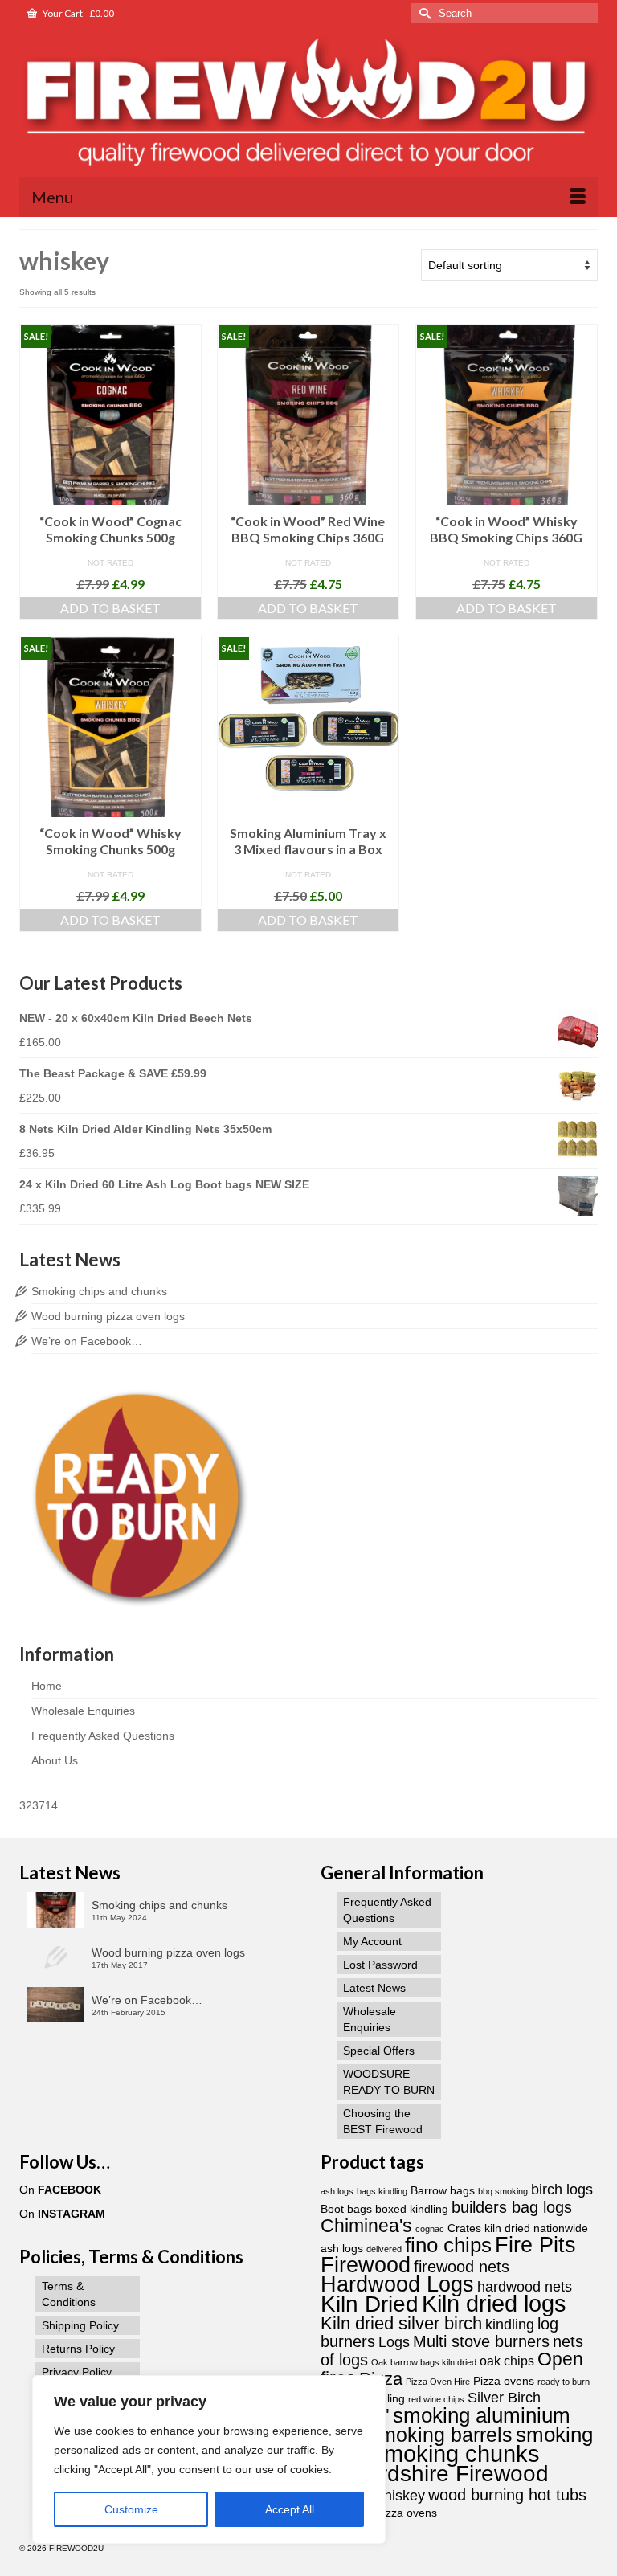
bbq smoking (503, 2191)
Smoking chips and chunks (99, 1291)
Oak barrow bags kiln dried (424, 2362)
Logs (394, 2342)
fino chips (448, 2245)
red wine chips (436, 2399)
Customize (131, 2509)
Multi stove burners (481, 2341)
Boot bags (346, 2209)
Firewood (366, 2265)
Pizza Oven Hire (438, 2382)
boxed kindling (412, 2209)
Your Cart (78, 13)
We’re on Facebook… (87, 1341)
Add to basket (110, 608)
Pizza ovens (504, 2381)
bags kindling (382, 2191)
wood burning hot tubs (507, 2495)
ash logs (337, 2191)
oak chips (507, 2361)
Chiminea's (366, 2226)
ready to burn (564, 2382)
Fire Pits (535, 2245)
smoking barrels (441, 2435)
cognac (430, 2229)
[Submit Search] (423, 13)
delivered (384, 2249)
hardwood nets (525, 2286)
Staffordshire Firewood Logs (435, 2483)
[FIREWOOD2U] (308, 104)
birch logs (562, 2189)
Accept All (290, 2509)
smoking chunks (456, 2453)
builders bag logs (512, 2207)
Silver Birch (504, 2397)
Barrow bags (443, 2191)
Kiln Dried (370, 2304)
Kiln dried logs (494, 2303)
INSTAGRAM (72, 2214)
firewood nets (462, 2267)
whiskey (399, 2495)
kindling (510, 2324)
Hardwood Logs (397, 2284)
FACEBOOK (69, 2190)
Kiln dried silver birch (401, 2323)
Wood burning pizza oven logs (108, 1316)
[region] (209, 2459)
